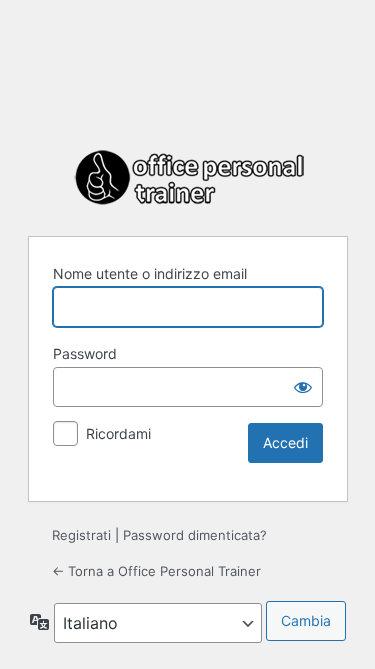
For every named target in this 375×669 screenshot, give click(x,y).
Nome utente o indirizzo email (150, 273)
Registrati (81, 535)
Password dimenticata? (195, 535)
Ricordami (118, 433)
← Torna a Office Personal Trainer (156, 571)
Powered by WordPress (188, 178)
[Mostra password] (303, 387)
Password (85, 353)
